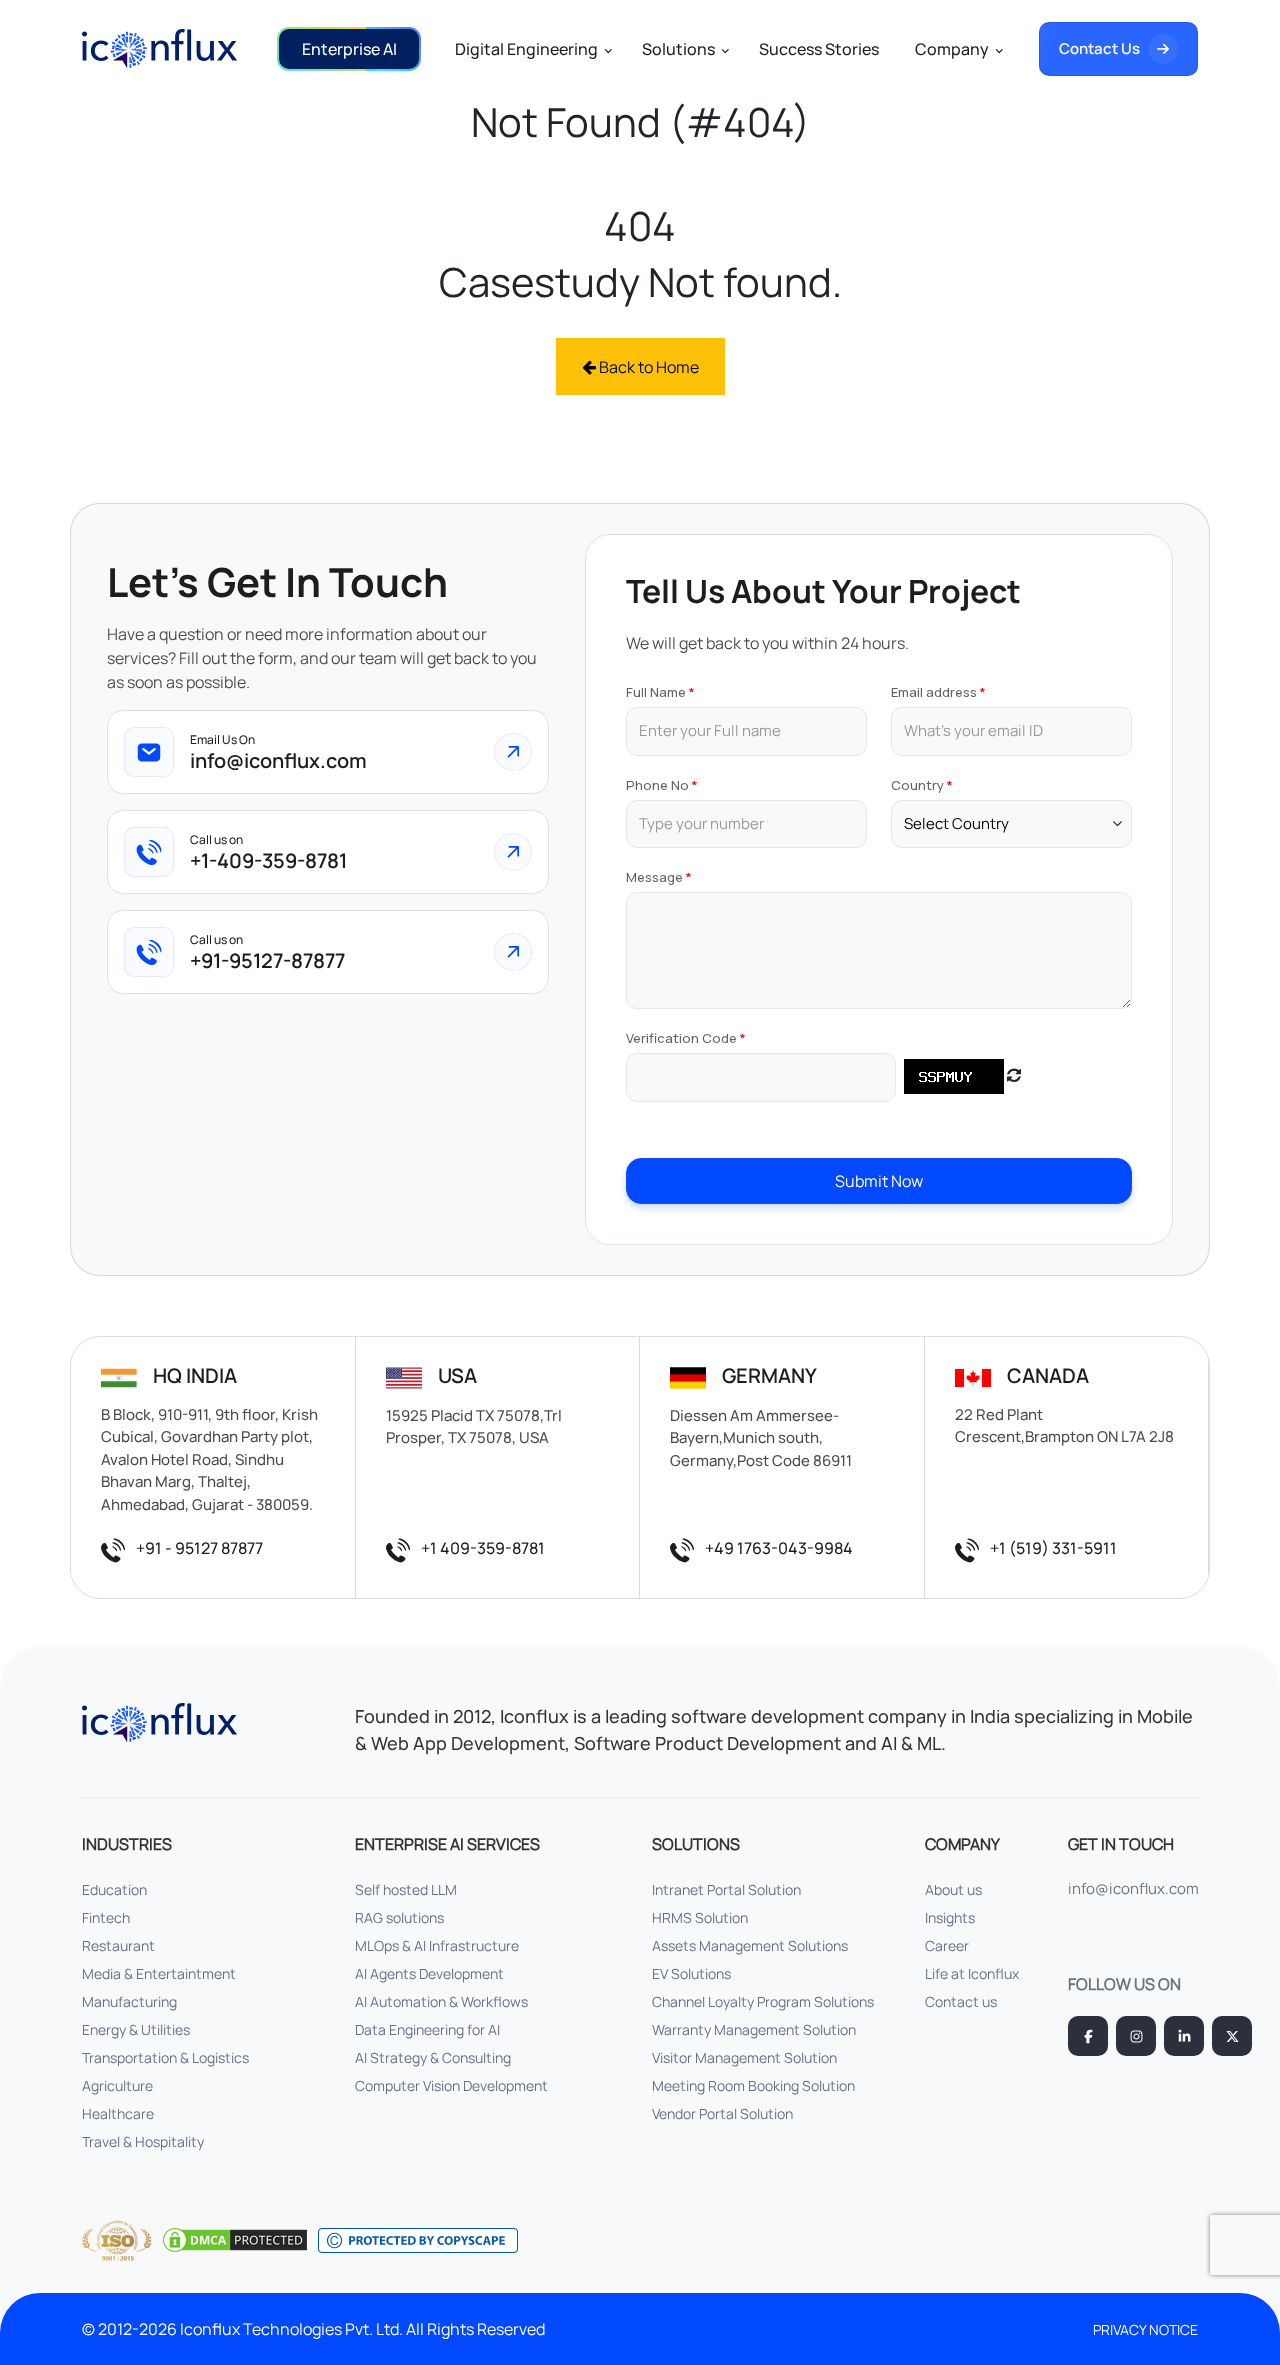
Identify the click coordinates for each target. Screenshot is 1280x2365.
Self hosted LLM (406, 1889)
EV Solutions (691, 1973)
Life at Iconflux (972, 1973)
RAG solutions (399, 1917)
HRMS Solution (700, 1917)
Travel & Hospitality (143, 2141)
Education (114, 1889)
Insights (950, 1917)
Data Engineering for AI (427, 2029)
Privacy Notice (1145, 2329)
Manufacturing (129, 2001)
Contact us (961, 2001)
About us (953, 1889)
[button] (349, 49)
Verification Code (681, 1038)
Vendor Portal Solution (722, 2113)
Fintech (106, 1917)
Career (947, 1945)
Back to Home (647, 367)
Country (917, 785)
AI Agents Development (429, 1973)
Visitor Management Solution (744, 2057)
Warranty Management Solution (754, 2029)
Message (654, 877)
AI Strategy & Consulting (433, 2057)
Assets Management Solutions (750, 1945)
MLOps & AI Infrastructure (437, 1945)
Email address (934, 692)
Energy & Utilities (136, 2029)
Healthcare (118, 2113)
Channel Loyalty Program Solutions (763, 2001)
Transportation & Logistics (165, 2057)
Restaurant (118, 1945)
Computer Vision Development (451, 2085)
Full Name (656, 692)
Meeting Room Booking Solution (753, 2085)
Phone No (657, 785)
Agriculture (117, 2085)
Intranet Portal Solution (726, 1889)
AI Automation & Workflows (441, 2001)
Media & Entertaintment (159, 1973)
